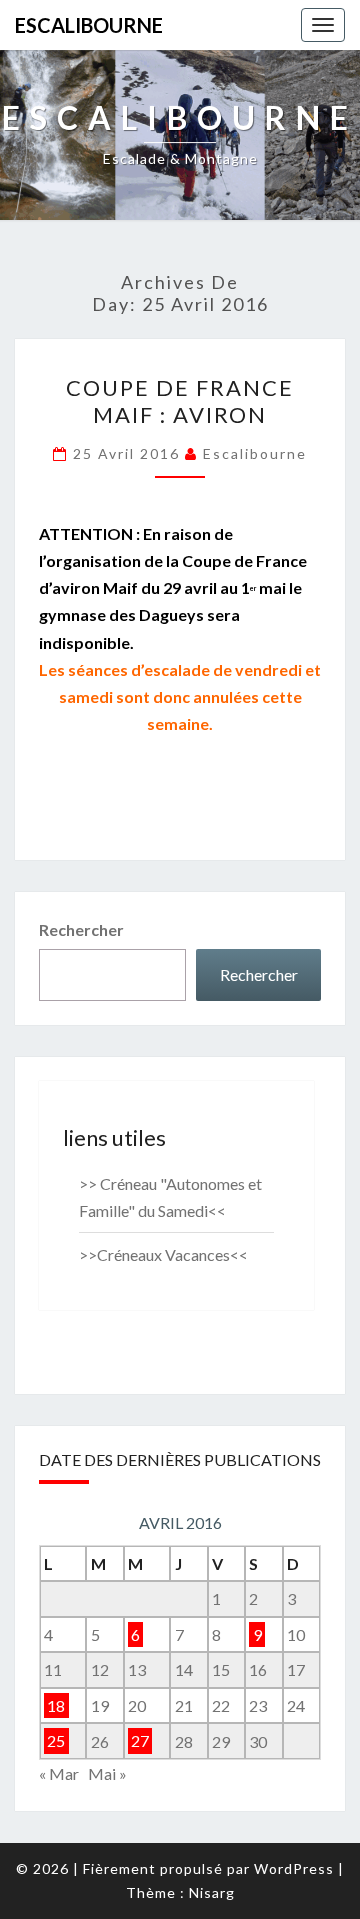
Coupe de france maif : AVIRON (180, 400)
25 (56, 1741)
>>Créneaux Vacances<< (163, 1254)
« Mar (59, 1773)
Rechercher (81, 929)
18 (56, 1705)
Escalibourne (89, 25)
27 (140, 1741)
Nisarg (212, 1892)
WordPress (294, 1868)
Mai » (107, 1773)
